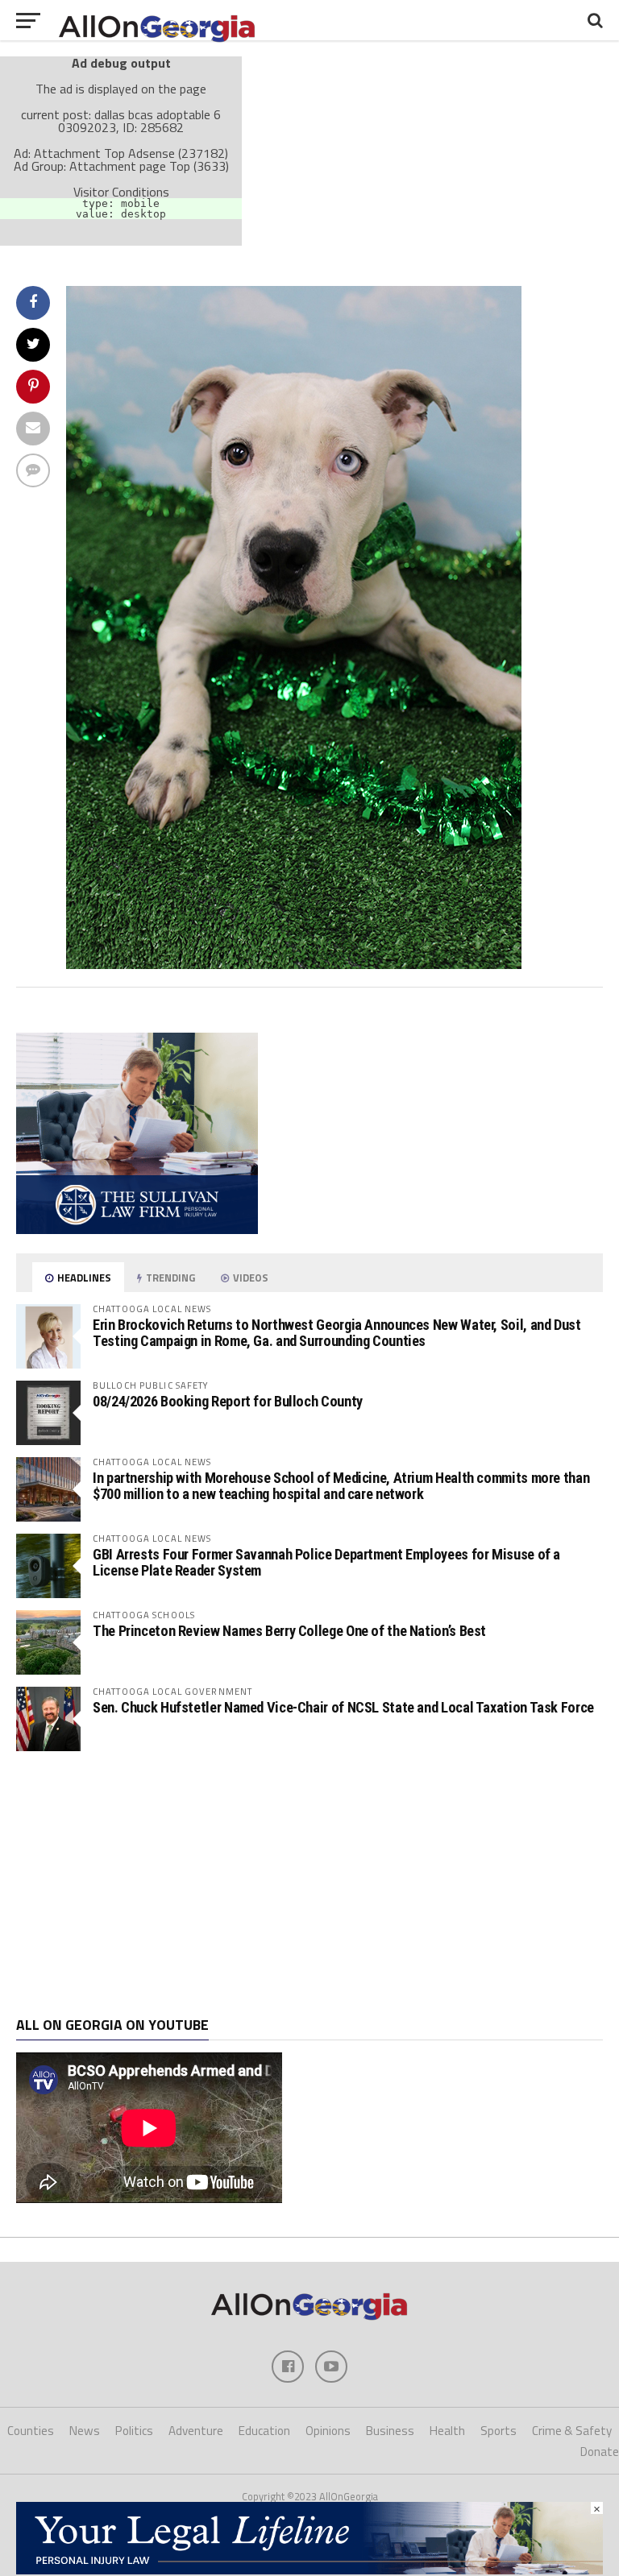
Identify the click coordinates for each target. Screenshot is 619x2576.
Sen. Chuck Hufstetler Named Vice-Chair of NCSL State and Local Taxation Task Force (343, 1707)
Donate (600, 2452)
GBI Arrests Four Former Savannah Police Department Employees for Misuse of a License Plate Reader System (326, 1562)
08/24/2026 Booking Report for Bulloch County (228, 1401)
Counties (31, 2431)
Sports (499, 2431)
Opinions (328, 2431)
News (85, 2431)
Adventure (196, 2431)
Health (447, 2431)
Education (264, 2431)
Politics (134, 2431)
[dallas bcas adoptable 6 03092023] (294, 964)
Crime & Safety (572, 2431)
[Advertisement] (309, 1884)
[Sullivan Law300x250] (137, 1229)
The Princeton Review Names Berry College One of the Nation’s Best (289, 1631)
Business (390, 2431)
